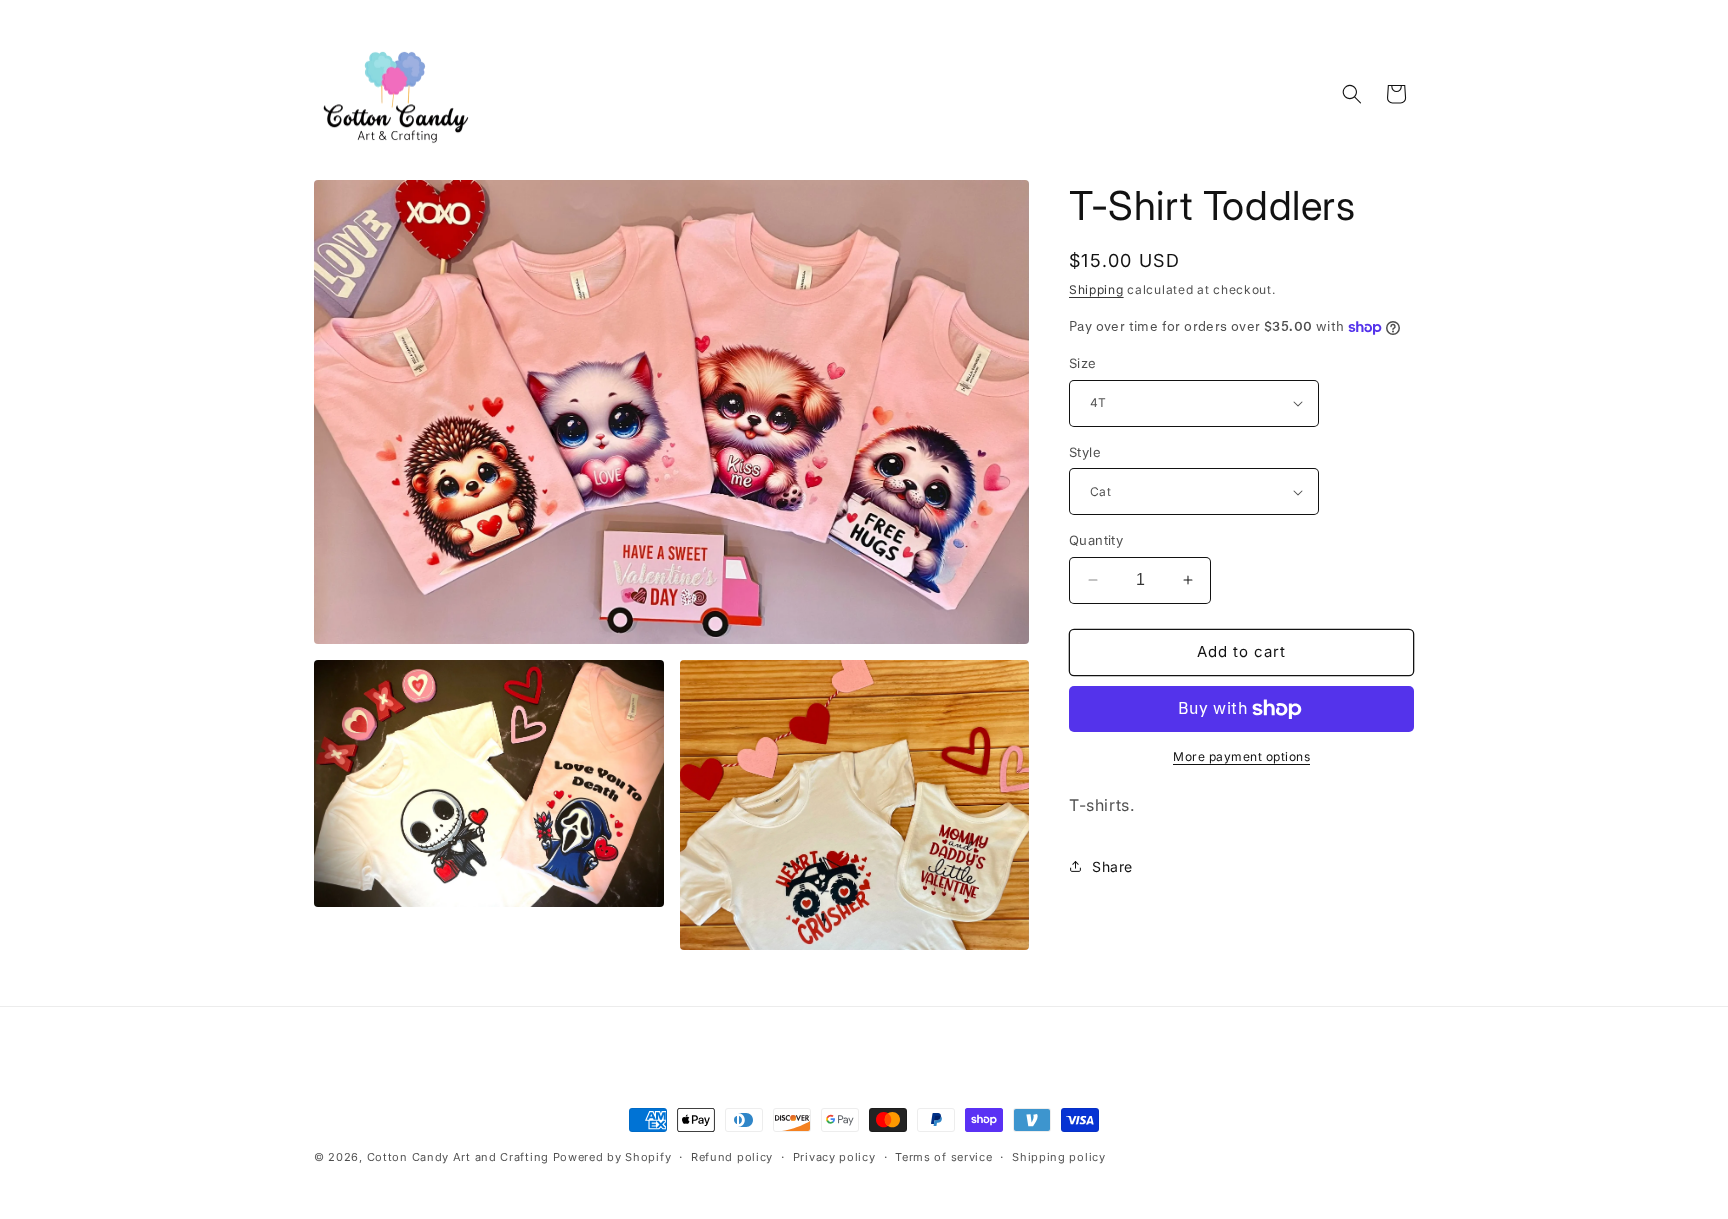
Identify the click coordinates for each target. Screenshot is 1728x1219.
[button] (1352, 94)
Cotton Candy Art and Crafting (458, 1157)
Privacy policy (834, 1157)
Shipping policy (1059, 1157)
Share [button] (1112, 866)
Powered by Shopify (612, 1157)
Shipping (1096, 289)
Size (1083, 363)
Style (1085, 452)
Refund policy (732, 1157)
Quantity (1096, 540)
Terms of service (943, 1157)
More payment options (1241, 756)
